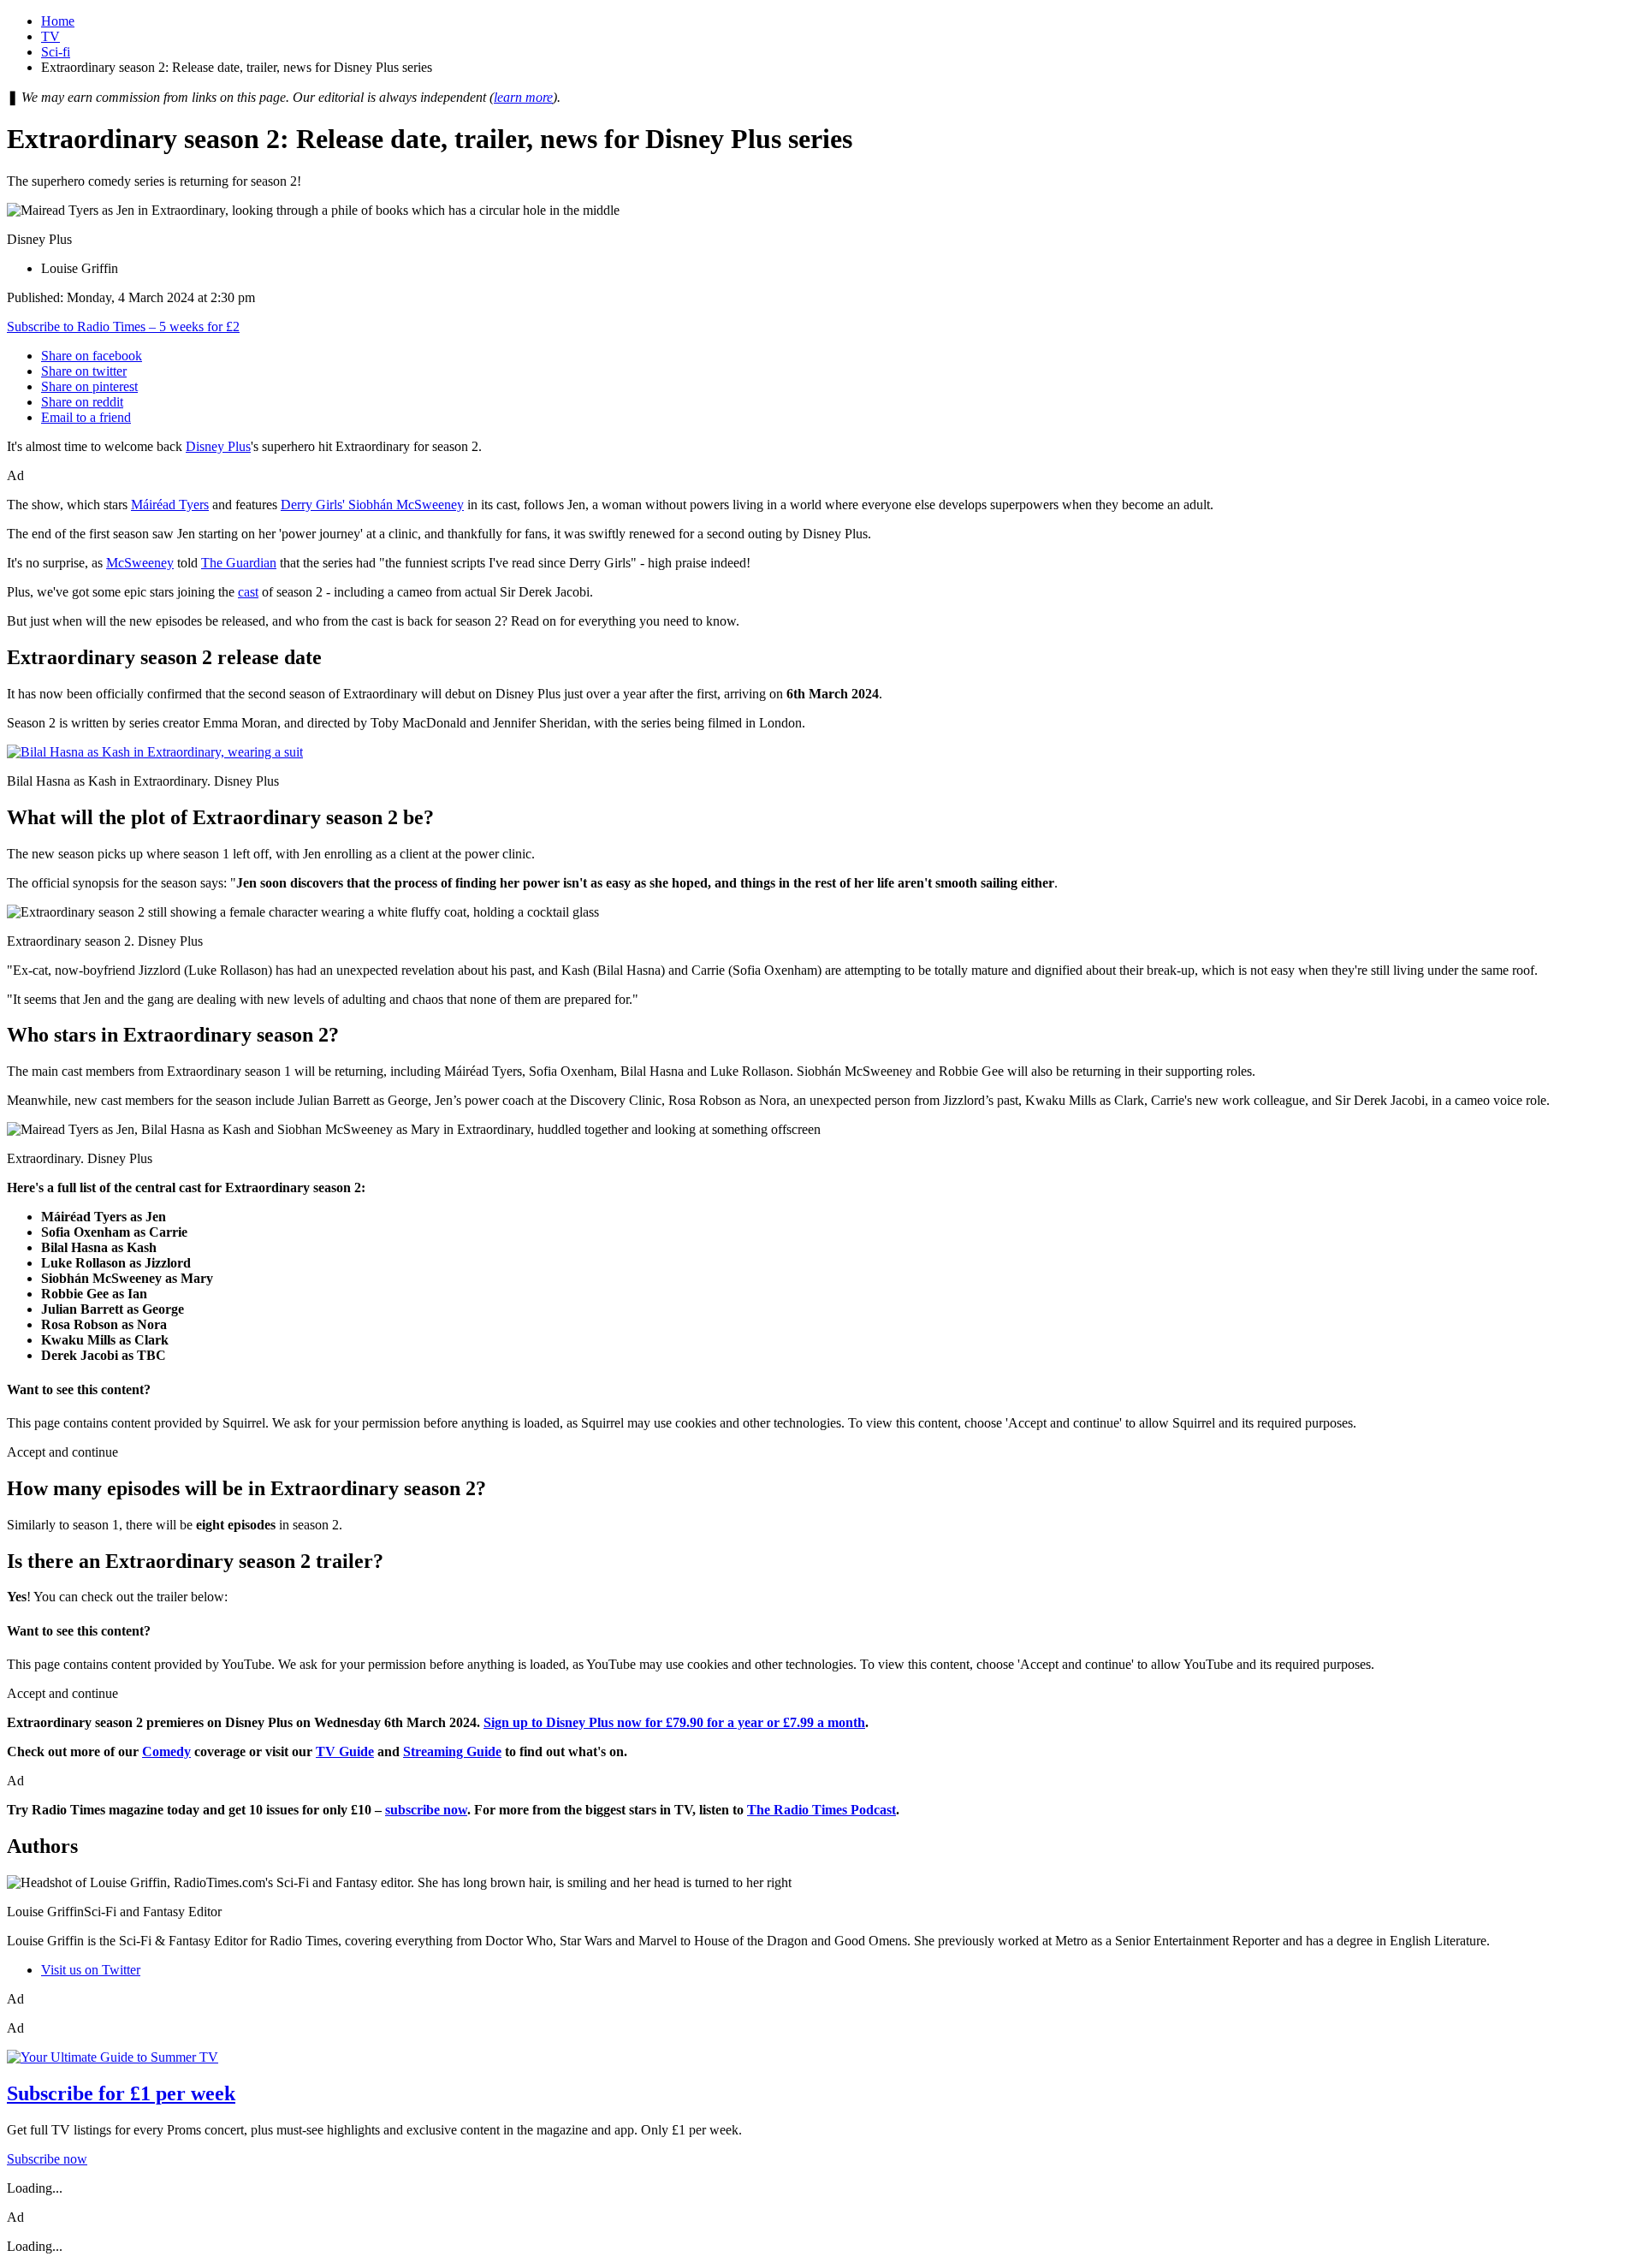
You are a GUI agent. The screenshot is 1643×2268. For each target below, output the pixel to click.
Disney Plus (218, 446)
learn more (523, 97)
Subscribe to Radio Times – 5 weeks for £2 (123, 327)
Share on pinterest (89, 386)
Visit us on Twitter (91, 1970)
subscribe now (426, 1810)
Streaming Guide (452, 1751)
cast (248, 592)
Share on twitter (84, 371)
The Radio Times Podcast (821, 1810)
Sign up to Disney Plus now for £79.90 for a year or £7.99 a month (674, 1722)
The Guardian (239, 563)
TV (50, 36)
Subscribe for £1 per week (121, 2093)
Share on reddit (82, 402)
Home (58, 21)
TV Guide (345, 1751)
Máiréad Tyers (170, 505)
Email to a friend (86, 417)
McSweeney (140, 563)
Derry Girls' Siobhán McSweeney (372, 505)
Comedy (166, 1751)
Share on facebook (92, 356)
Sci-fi (56, 52)
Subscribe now (47, 2159)
